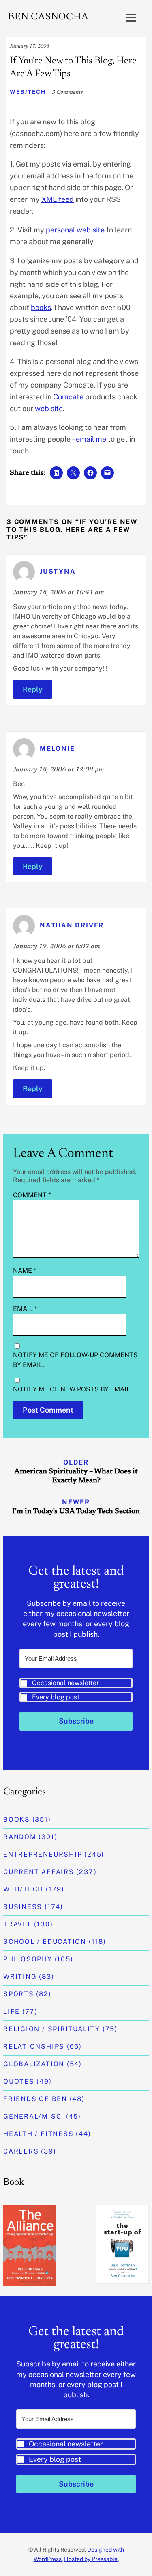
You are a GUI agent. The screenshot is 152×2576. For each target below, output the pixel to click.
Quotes (19, 2081)
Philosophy (28, 1959)
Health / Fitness (38, 2134)
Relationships (34, 2046)
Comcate (68, 397)
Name (25, 1271)
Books (17, 1819)
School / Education (45, 1942)
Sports (19, 1994)
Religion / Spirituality (52, 2029)
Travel (18, 1924)
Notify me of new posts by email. (72, 1389)
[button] (76, 1690)
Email (25, 1309)
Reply (33, 689)
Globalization (34, 2064)
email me (91, 439)
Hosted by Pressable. (91, 2559)
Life (12, 2012)
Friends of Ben (35, 2099)
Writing (20, 1977)
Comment (32, 1195)
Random (20, 1837)
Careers (21, 2151)
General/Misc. (33, 2116)
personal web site (75, 230)
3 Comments (67, 93)
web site (49, 408)
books (41, 307)
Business (23, 1907)
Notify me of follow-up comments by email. (75, 1360)
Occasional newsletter (65, 1683)
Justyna (58, 571)
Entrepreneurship (43, 1854)
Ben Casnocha (48, 17)
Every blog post (56, 1697)
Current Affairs (39, 1872)
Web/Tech (28, 92)
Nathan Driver (72, 926)
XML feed (58, 199)
